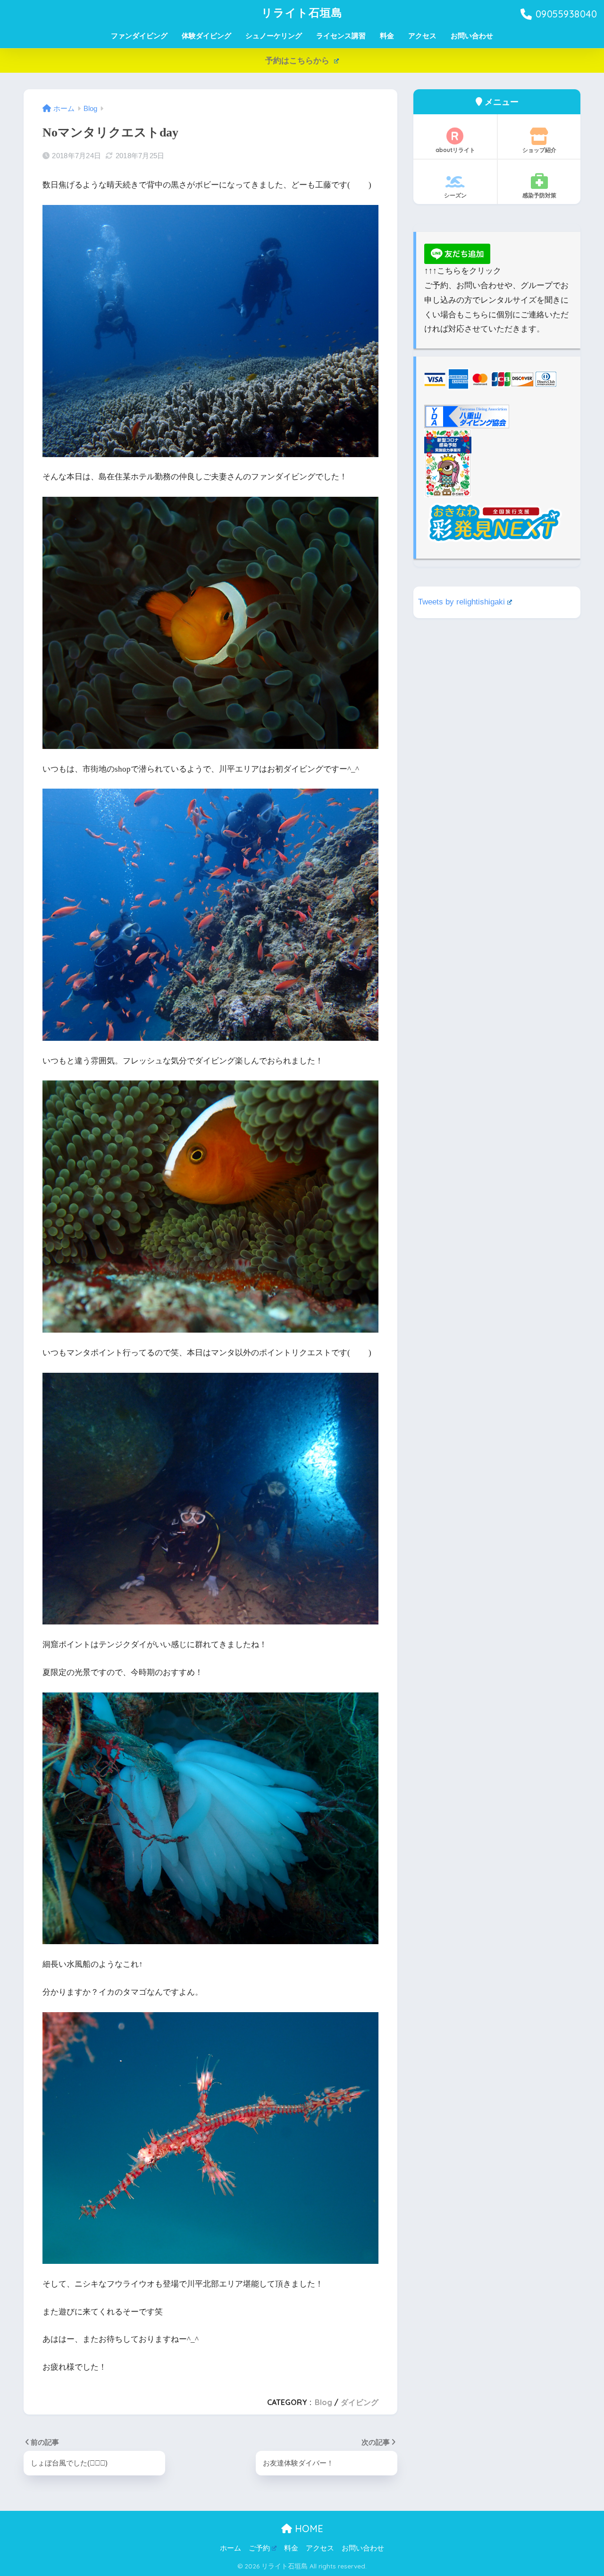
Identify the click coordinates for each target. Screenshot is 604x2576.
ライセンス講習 (341, 36)
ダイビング (360, 2402)
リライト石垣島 (302, 13)
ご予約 (259, 2548)
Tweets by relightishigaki (461, 602)
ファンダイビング (139, 36)
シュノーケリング (274, 36)
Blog (323, 2402)
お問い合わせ (472, 36)
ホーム (231, 2548)
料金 (387, 36)
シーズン (455, 195)
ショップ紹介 (539, 150)
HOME (308, 2529)
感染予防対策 (539, 195)
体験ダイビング (206, 36)
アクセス (422, 36)
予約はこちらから (298, 61)
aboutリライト (455, 150)
